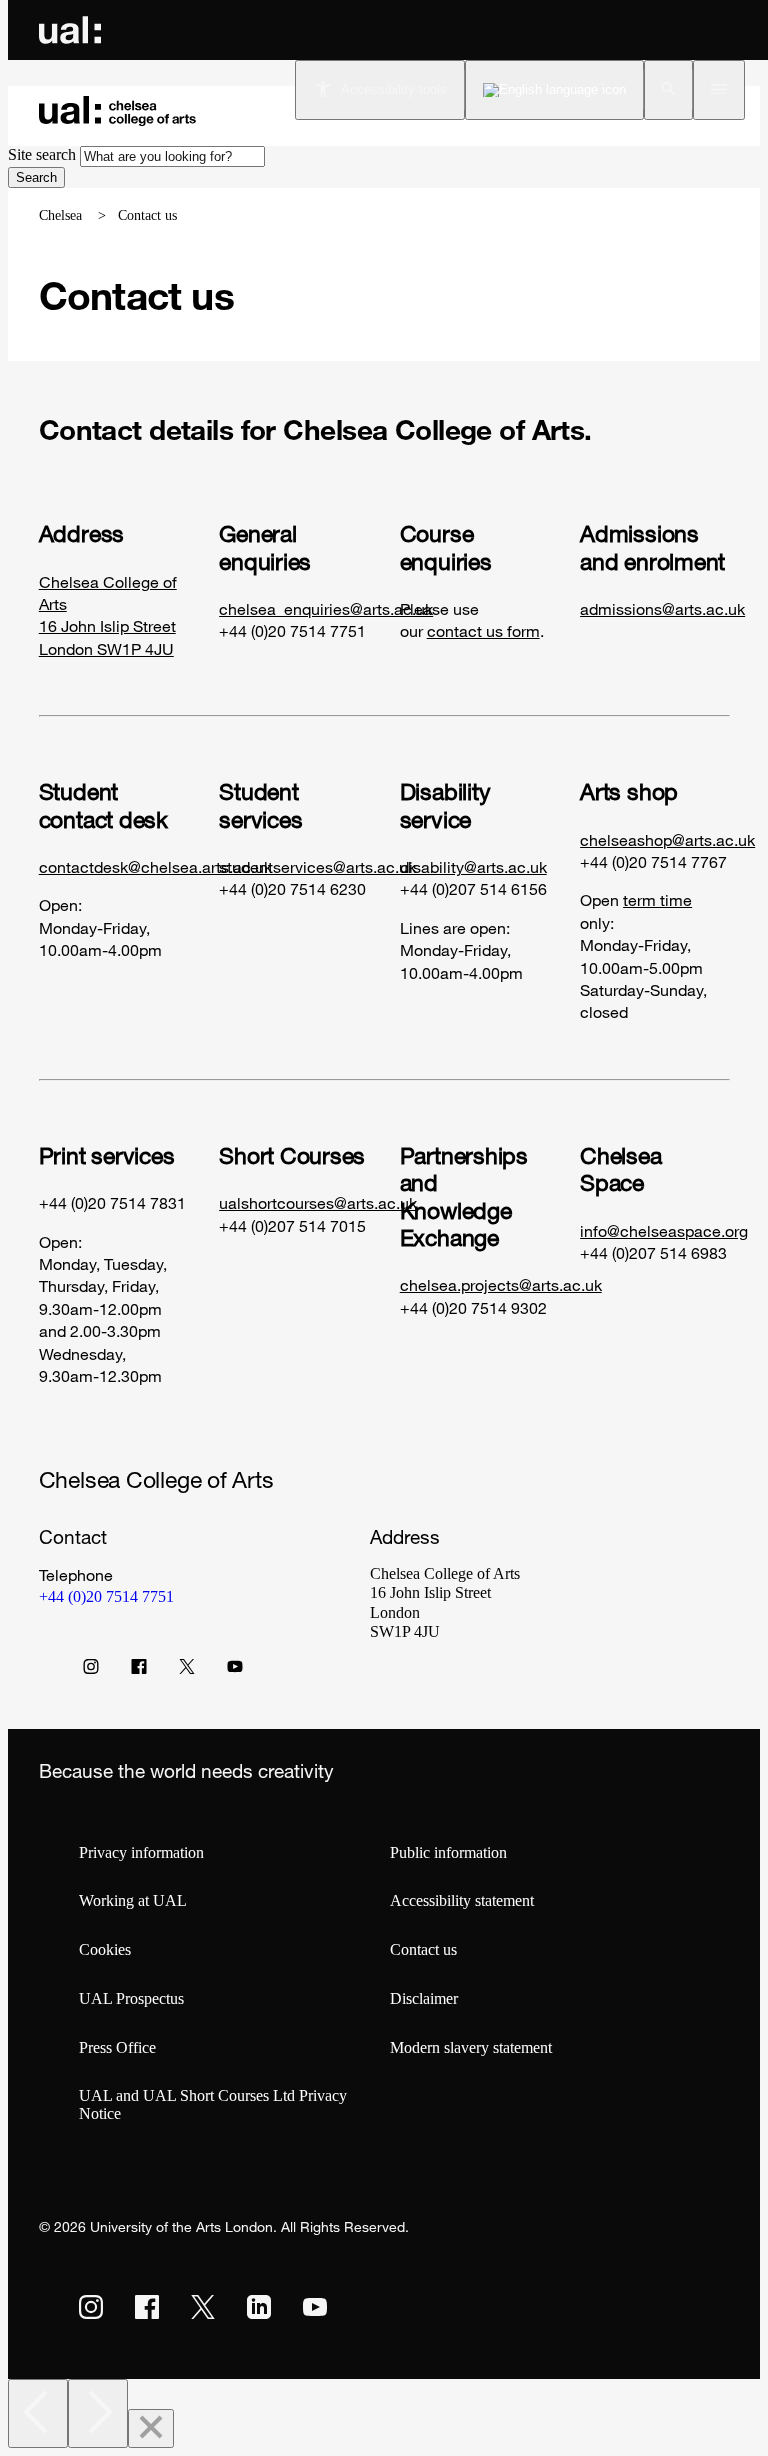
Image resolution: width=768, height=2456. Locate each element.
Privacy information (141, 1852)
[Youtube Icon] (235, 1671)
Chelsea (60, 215)
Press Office (117, 2047)
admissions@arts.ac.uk (662, 609)
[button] (668, 90)
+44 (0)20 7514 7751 (106, 1596)
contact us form (483, 631)
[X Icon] (187, 1671)
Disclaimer (424, 1998)
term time (657, 900)
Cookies (105, 1949)
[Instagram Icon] (91, 1671)
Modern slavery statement (471, 2047)
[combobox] (172, 156)
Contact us (423, 1949)
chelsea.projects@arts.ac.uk (501, 1285)
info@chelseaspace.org (664, 1231)
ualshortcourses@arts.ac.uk (318, 1203)
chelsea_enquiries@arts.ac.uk (326, 609)
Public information (448, 1852)
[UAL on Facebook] (147, 2307)
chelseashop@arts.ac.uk (667, 840)
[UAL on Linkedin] (259, 2307)
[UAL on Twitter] (203, 2307)
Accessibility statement (462, 1900)
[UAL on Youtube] (315, 2307)
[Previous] (38, 2413)
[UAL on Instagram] (91, 2307)
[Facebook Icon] (139, 1671)
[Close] (151, 2428)
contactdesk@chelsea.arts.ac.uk (155, 867)
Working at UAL (133, 1900)
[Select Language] (554, 90)
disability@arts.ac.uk (473, 867)
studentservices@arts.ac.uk (317, 867)
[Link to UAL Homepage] (70, 30)
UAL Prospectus (131, 1998)
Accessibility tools (394, 89)
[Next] (98, 2413)
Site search (42, 154)
